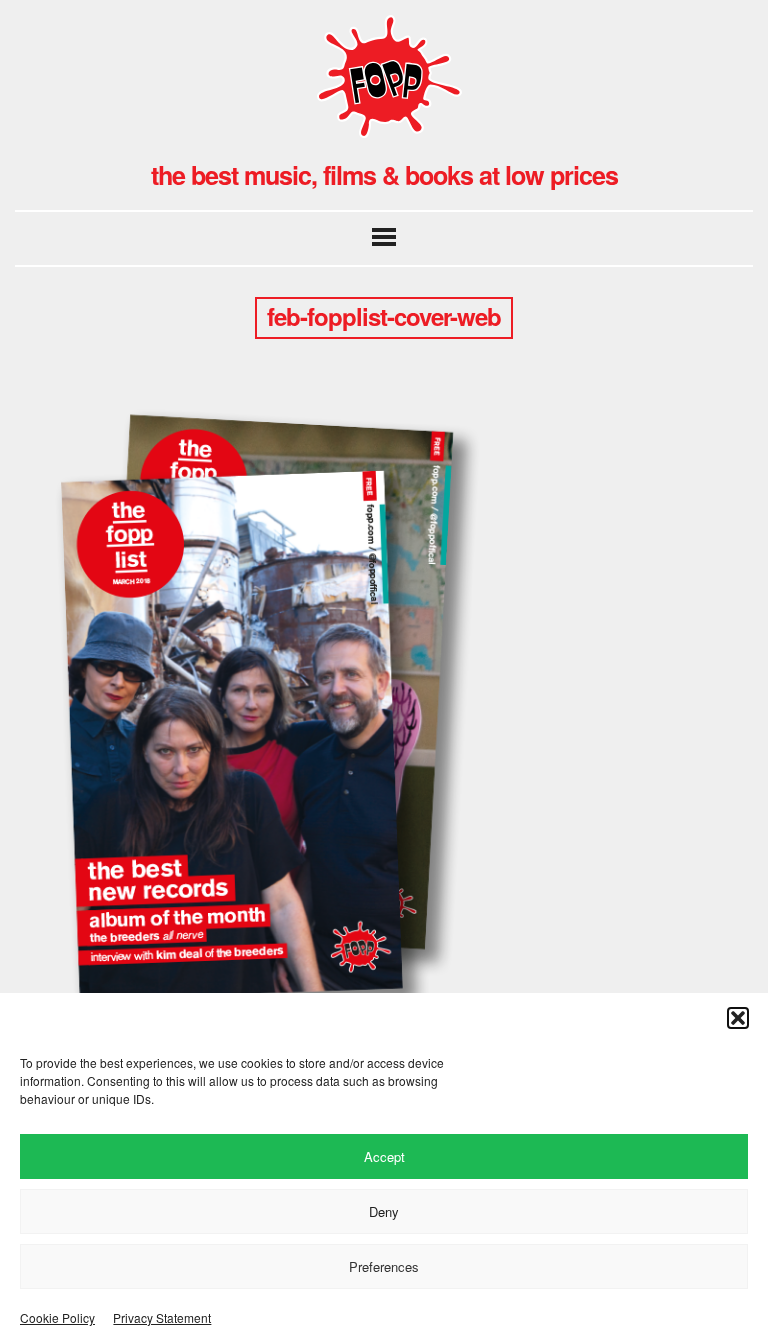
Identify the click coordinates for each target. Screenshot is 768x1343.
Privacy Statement (162, 1317)
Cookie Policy (57, 1317)
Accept (384, 1156)
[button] (738, 1018)
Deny (384, 1211)
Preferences (384, 1266)
